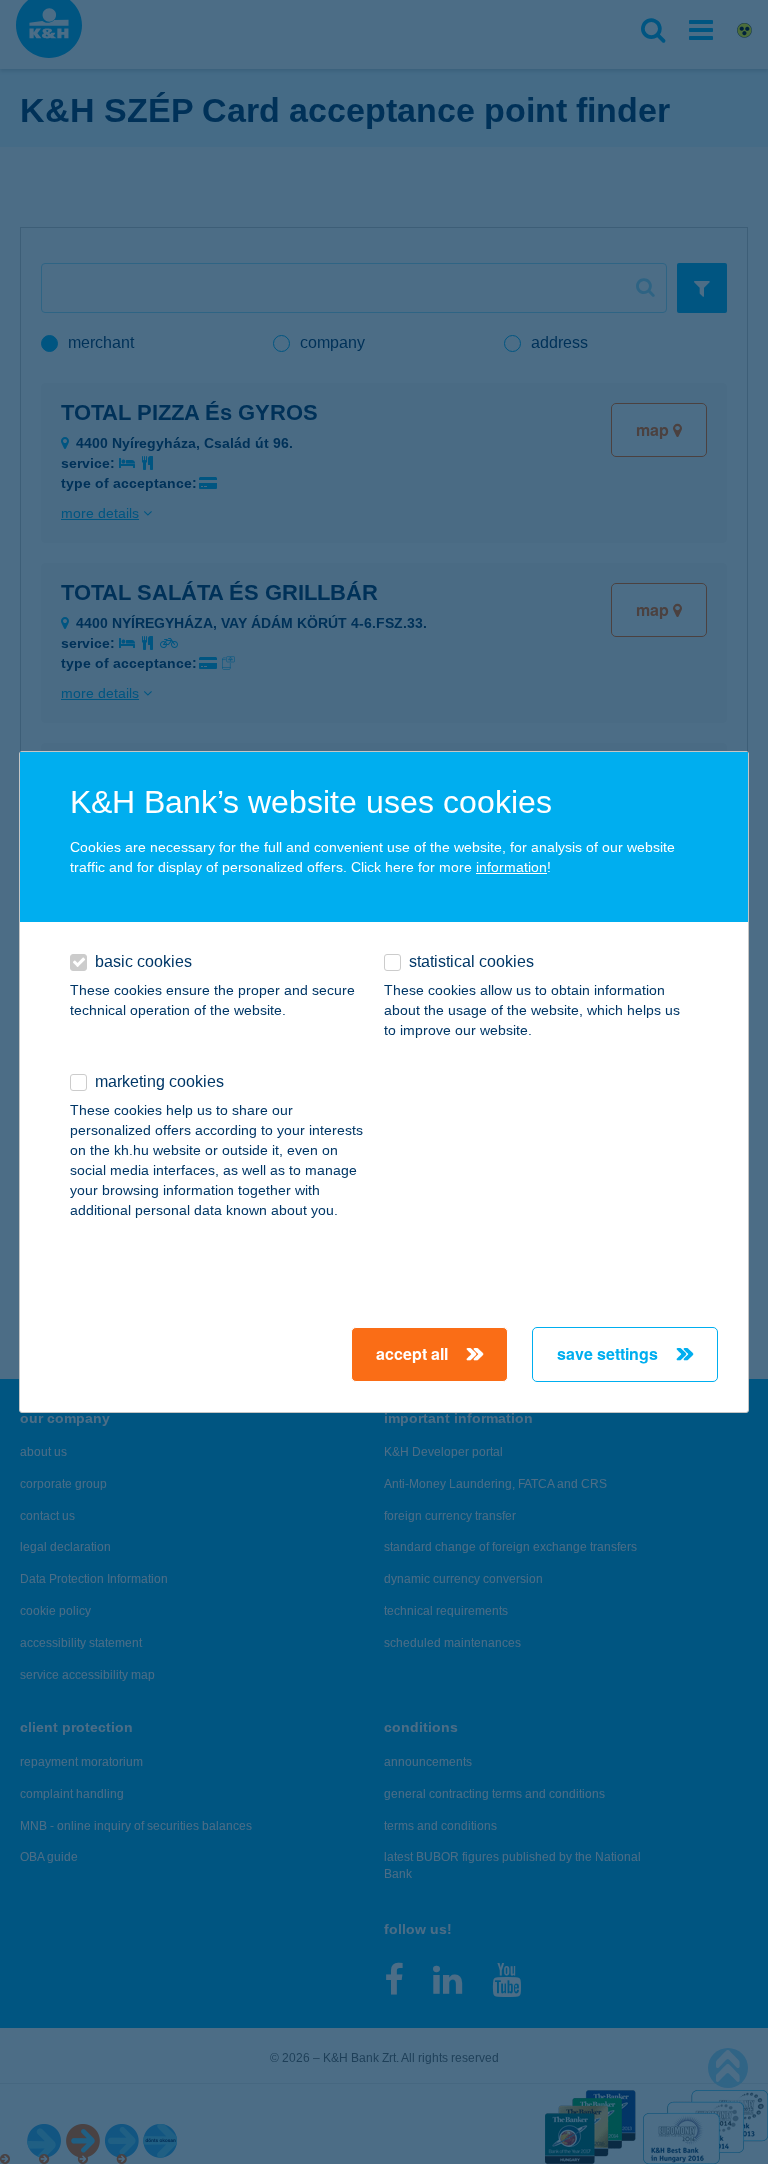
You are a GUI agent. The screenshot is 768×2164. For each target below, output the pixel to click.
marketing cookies (159, 1081)
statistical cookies (471, 961)
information (511, 867)
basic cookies (143, 961)
